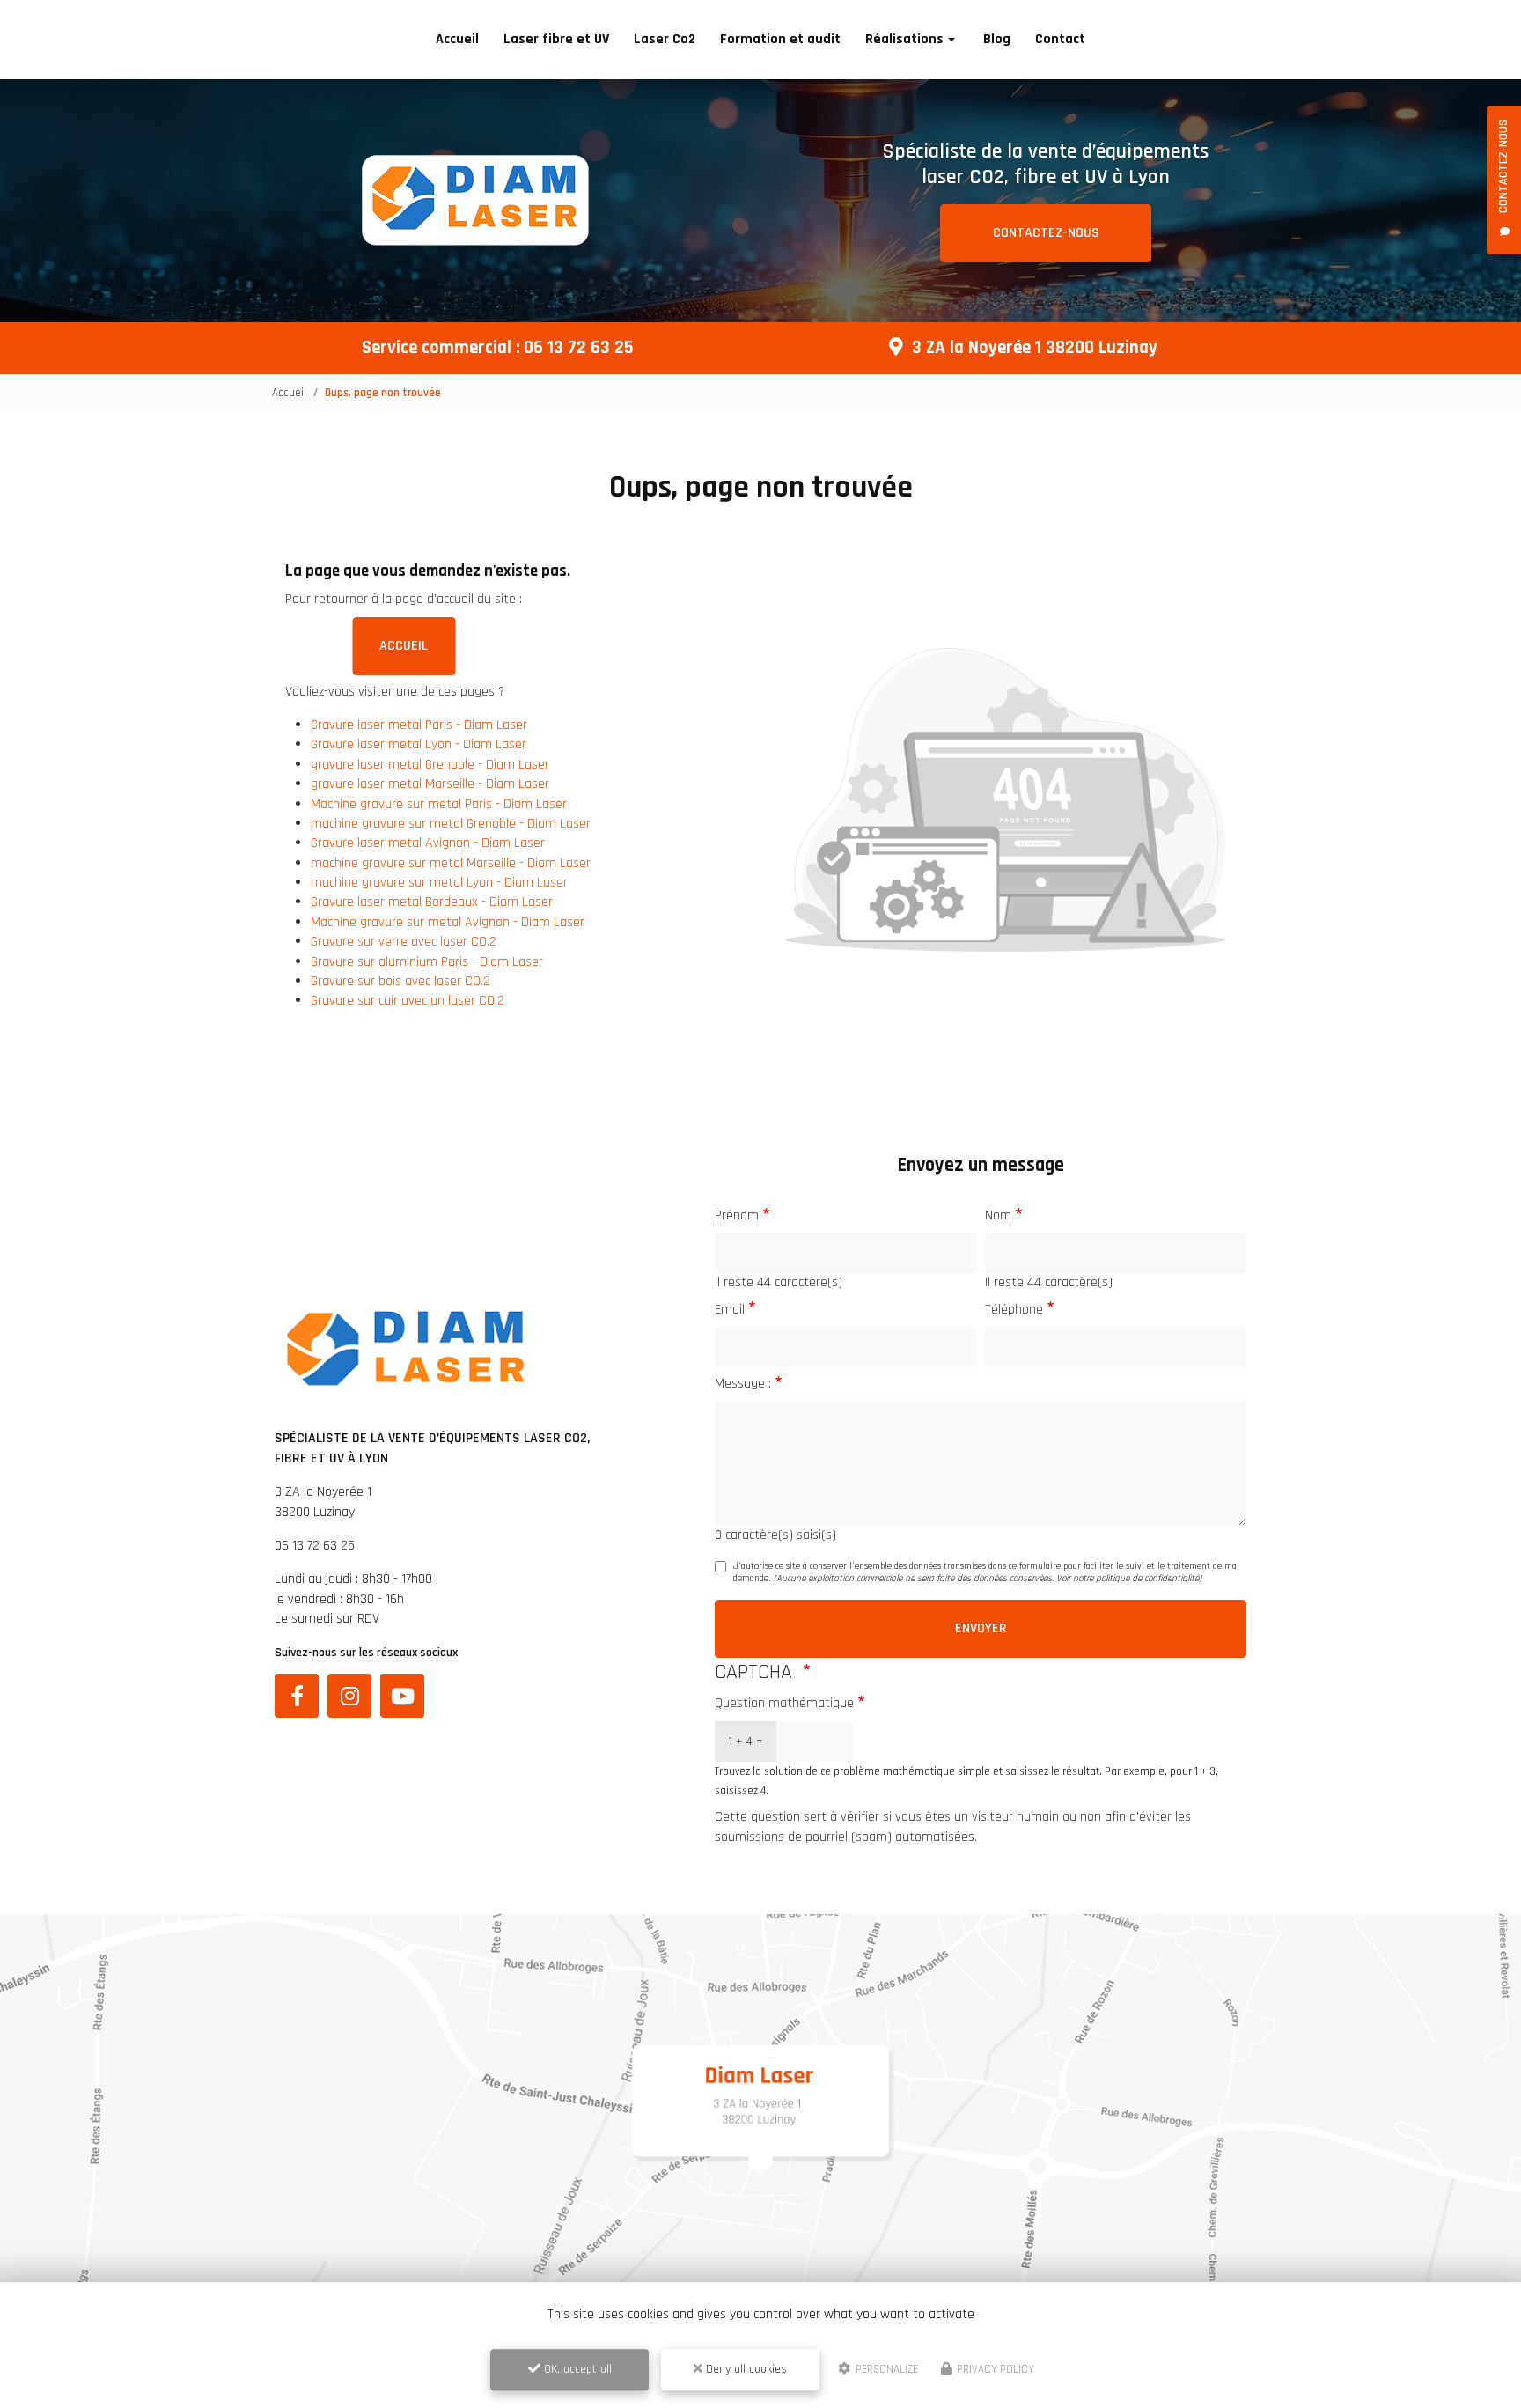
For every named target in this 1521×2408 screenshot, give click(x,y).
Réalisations (904, 39)
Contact (1060, 39)
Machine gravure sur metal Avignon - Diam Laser (448, 922)
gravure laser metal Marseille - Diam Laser (430, 784)
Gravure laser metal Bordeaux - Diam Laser (432, 902)
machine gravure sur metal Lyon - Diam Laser (439, 883)
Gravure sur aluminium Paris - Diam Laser (427, 962)
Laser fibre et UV (556, 39)
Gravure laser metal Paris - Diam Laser (419, 725)
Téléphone (1014, 1310)
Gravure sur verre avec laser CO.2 (404, 942)
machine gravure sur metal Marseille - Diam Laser (451, 863)
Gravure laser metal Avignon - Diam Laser (428, 843)
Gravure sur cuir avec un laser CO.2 (408, 1001)
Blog (997, 39)
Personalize (885, 2369)
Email (730, 1310)
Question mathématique (784, 1703)
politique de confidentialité (1147, 1579)
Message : (743, 1384)
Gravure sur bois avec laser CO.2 (400, 981)
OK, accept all (576, 2369)
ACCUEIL (404, 646)
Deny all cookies (745, 2369)
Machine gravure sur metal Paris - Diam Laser (439, 804)
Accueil (457, 39)
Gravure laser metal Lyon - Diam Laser (419, 744)
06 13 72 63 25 (579, 348)
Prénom (737, 1215)
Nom (998, 1215)
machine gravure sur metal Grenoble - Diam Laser (451, 824)
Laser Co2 (665, 39)
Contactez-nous (1046, 233)
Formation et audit (780, 39)
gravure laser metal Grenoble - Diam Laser (430, 765)
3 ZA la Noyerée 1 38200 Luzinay (1035, 348)
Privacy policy (994, 2369)
